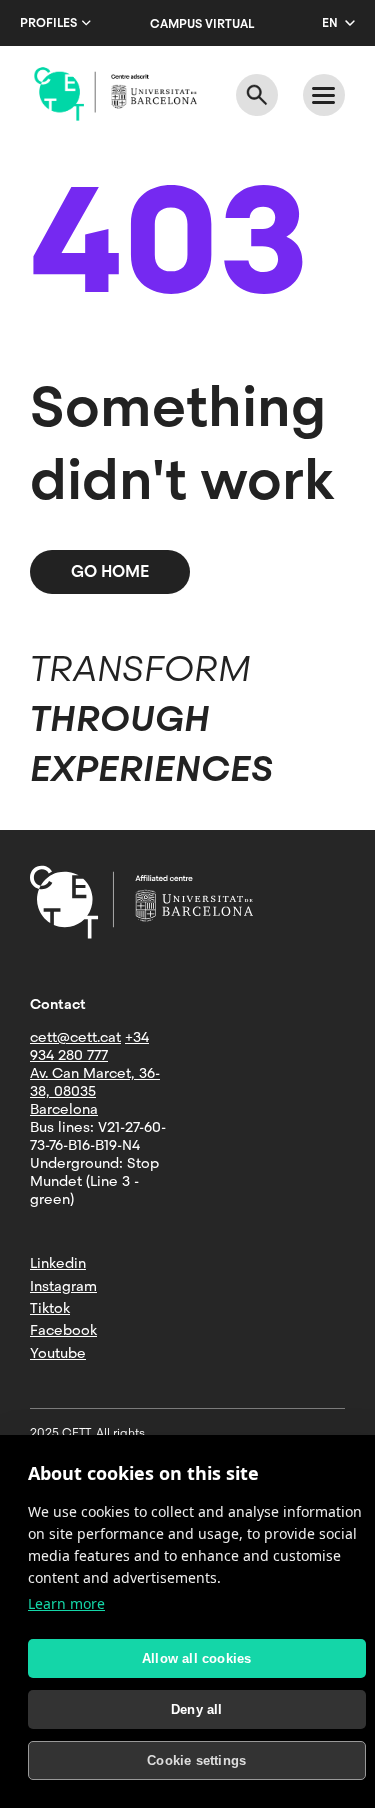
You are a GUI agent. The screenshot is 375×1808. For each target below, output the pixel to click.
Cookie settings (196, 1760)
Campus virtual (202, 24)
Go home (110, 571)
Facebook (63, 1330)
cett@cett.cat (75, 1037)
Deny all (197, 1709)
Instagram (63, 1286)
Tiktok (50, 1308)
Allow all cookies (196, 1658)
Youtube (58, 1353)
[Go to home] (115, 94)
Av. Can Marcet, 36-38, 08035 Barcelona (95, 1091)
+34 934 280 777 (89, 1046)
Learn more (66, 1603)
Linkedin (58, 1263)
